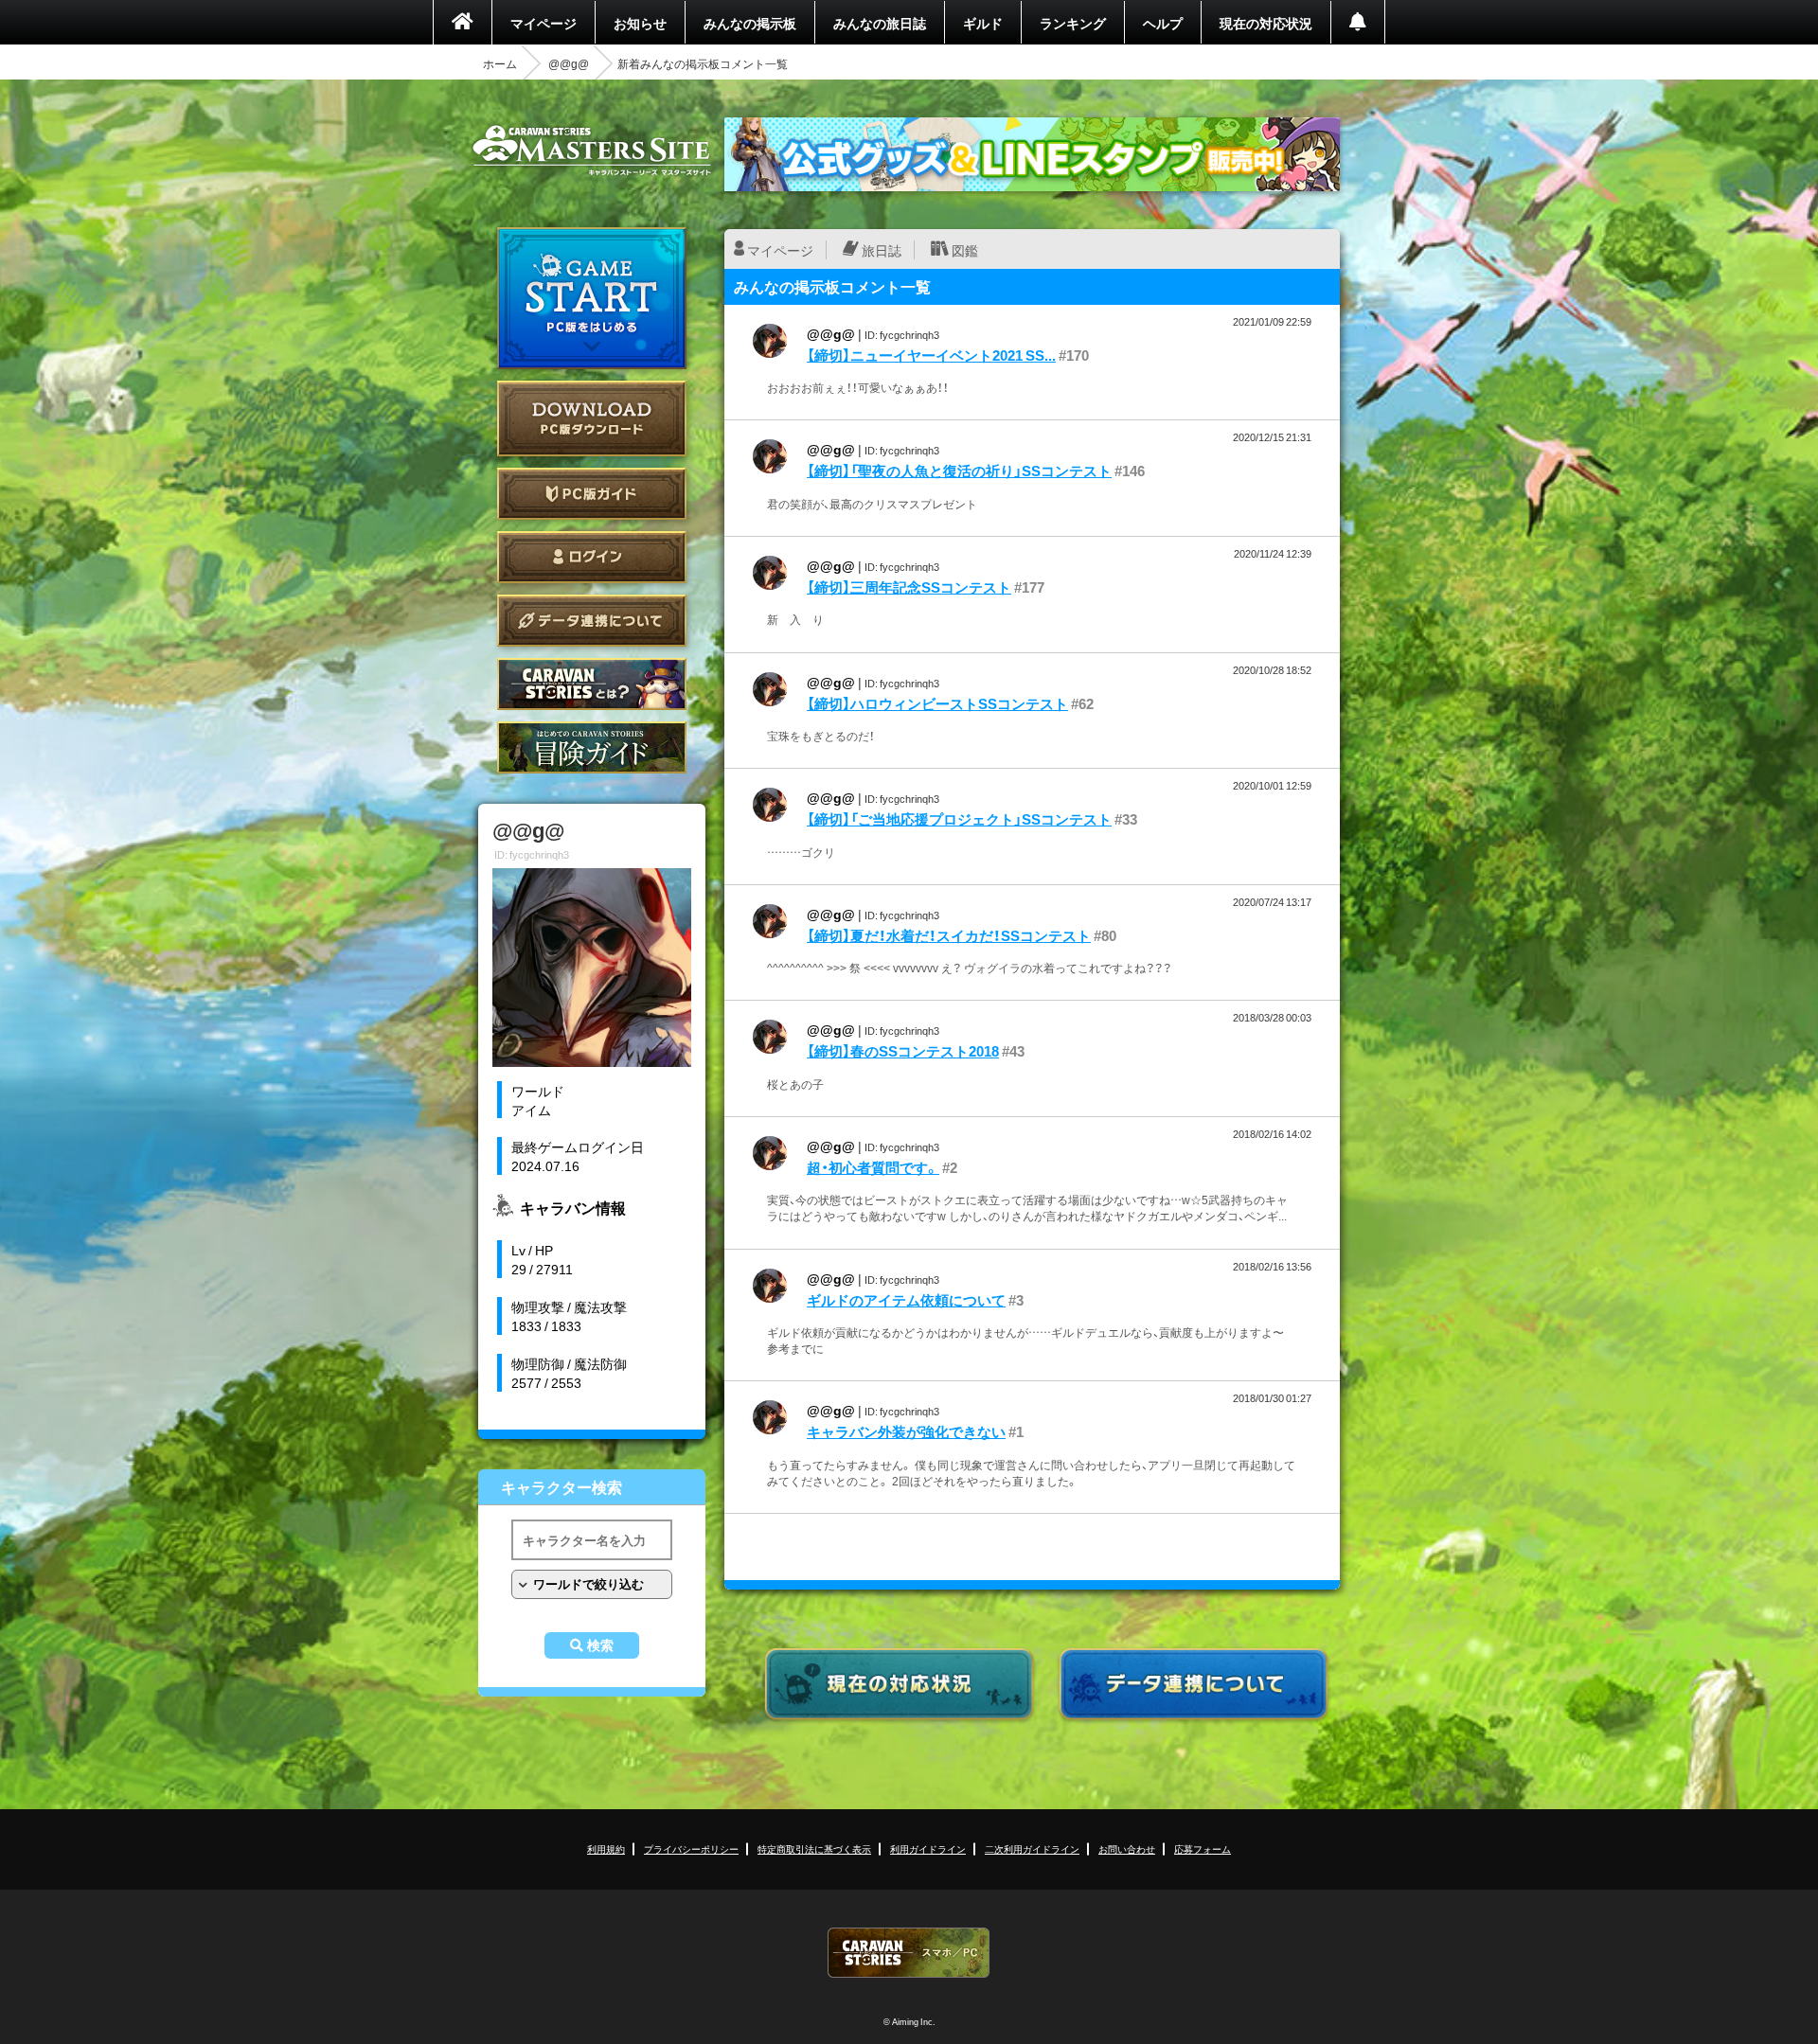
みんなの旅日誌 (880, 23)
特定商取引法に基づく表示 (814, 1848)
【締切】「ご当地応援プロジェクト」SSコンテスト (959, 819)
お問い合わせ (1127, 1848)
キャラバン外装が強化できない (906, 1431)
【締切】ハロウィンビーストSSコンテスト (937, 703)
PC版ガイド (592, 494)
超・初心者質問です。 (873, 1167)
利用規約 (606, 1848)
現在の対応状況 (1266, 23)
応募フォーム (1203, 1848)
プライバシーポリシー (691, 1848)
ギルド (983, 23)
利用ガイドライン (928, 1848)
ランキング (1073, 23)
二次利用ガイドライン (1032, 1848)
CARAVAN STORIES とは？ (592, 684)
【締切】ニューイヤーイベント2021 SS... (931, 355)
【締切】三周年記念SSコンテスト (909, 587)
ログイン (592, 557)
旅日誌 (882, 250)
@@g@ (569, 63)
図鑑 (965, 250)
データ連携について (592, 621)
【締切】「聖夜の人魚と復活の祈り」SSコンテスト (959, 471)
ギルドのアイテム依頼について (906, 1300)
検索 (600, 1645)
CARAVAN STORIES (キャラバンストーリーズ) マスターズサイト (592, 151)
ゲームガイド (592, 747)
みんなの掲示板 (750, 23)
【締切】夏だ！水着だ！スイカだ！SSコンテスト (949, 935)
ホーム (500, 63)
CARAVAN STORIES (909, 1953)
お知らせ (640, 23)
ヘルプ (1163, 23)
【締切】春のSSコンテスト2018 (903, 1051)
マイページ (544, 23)
